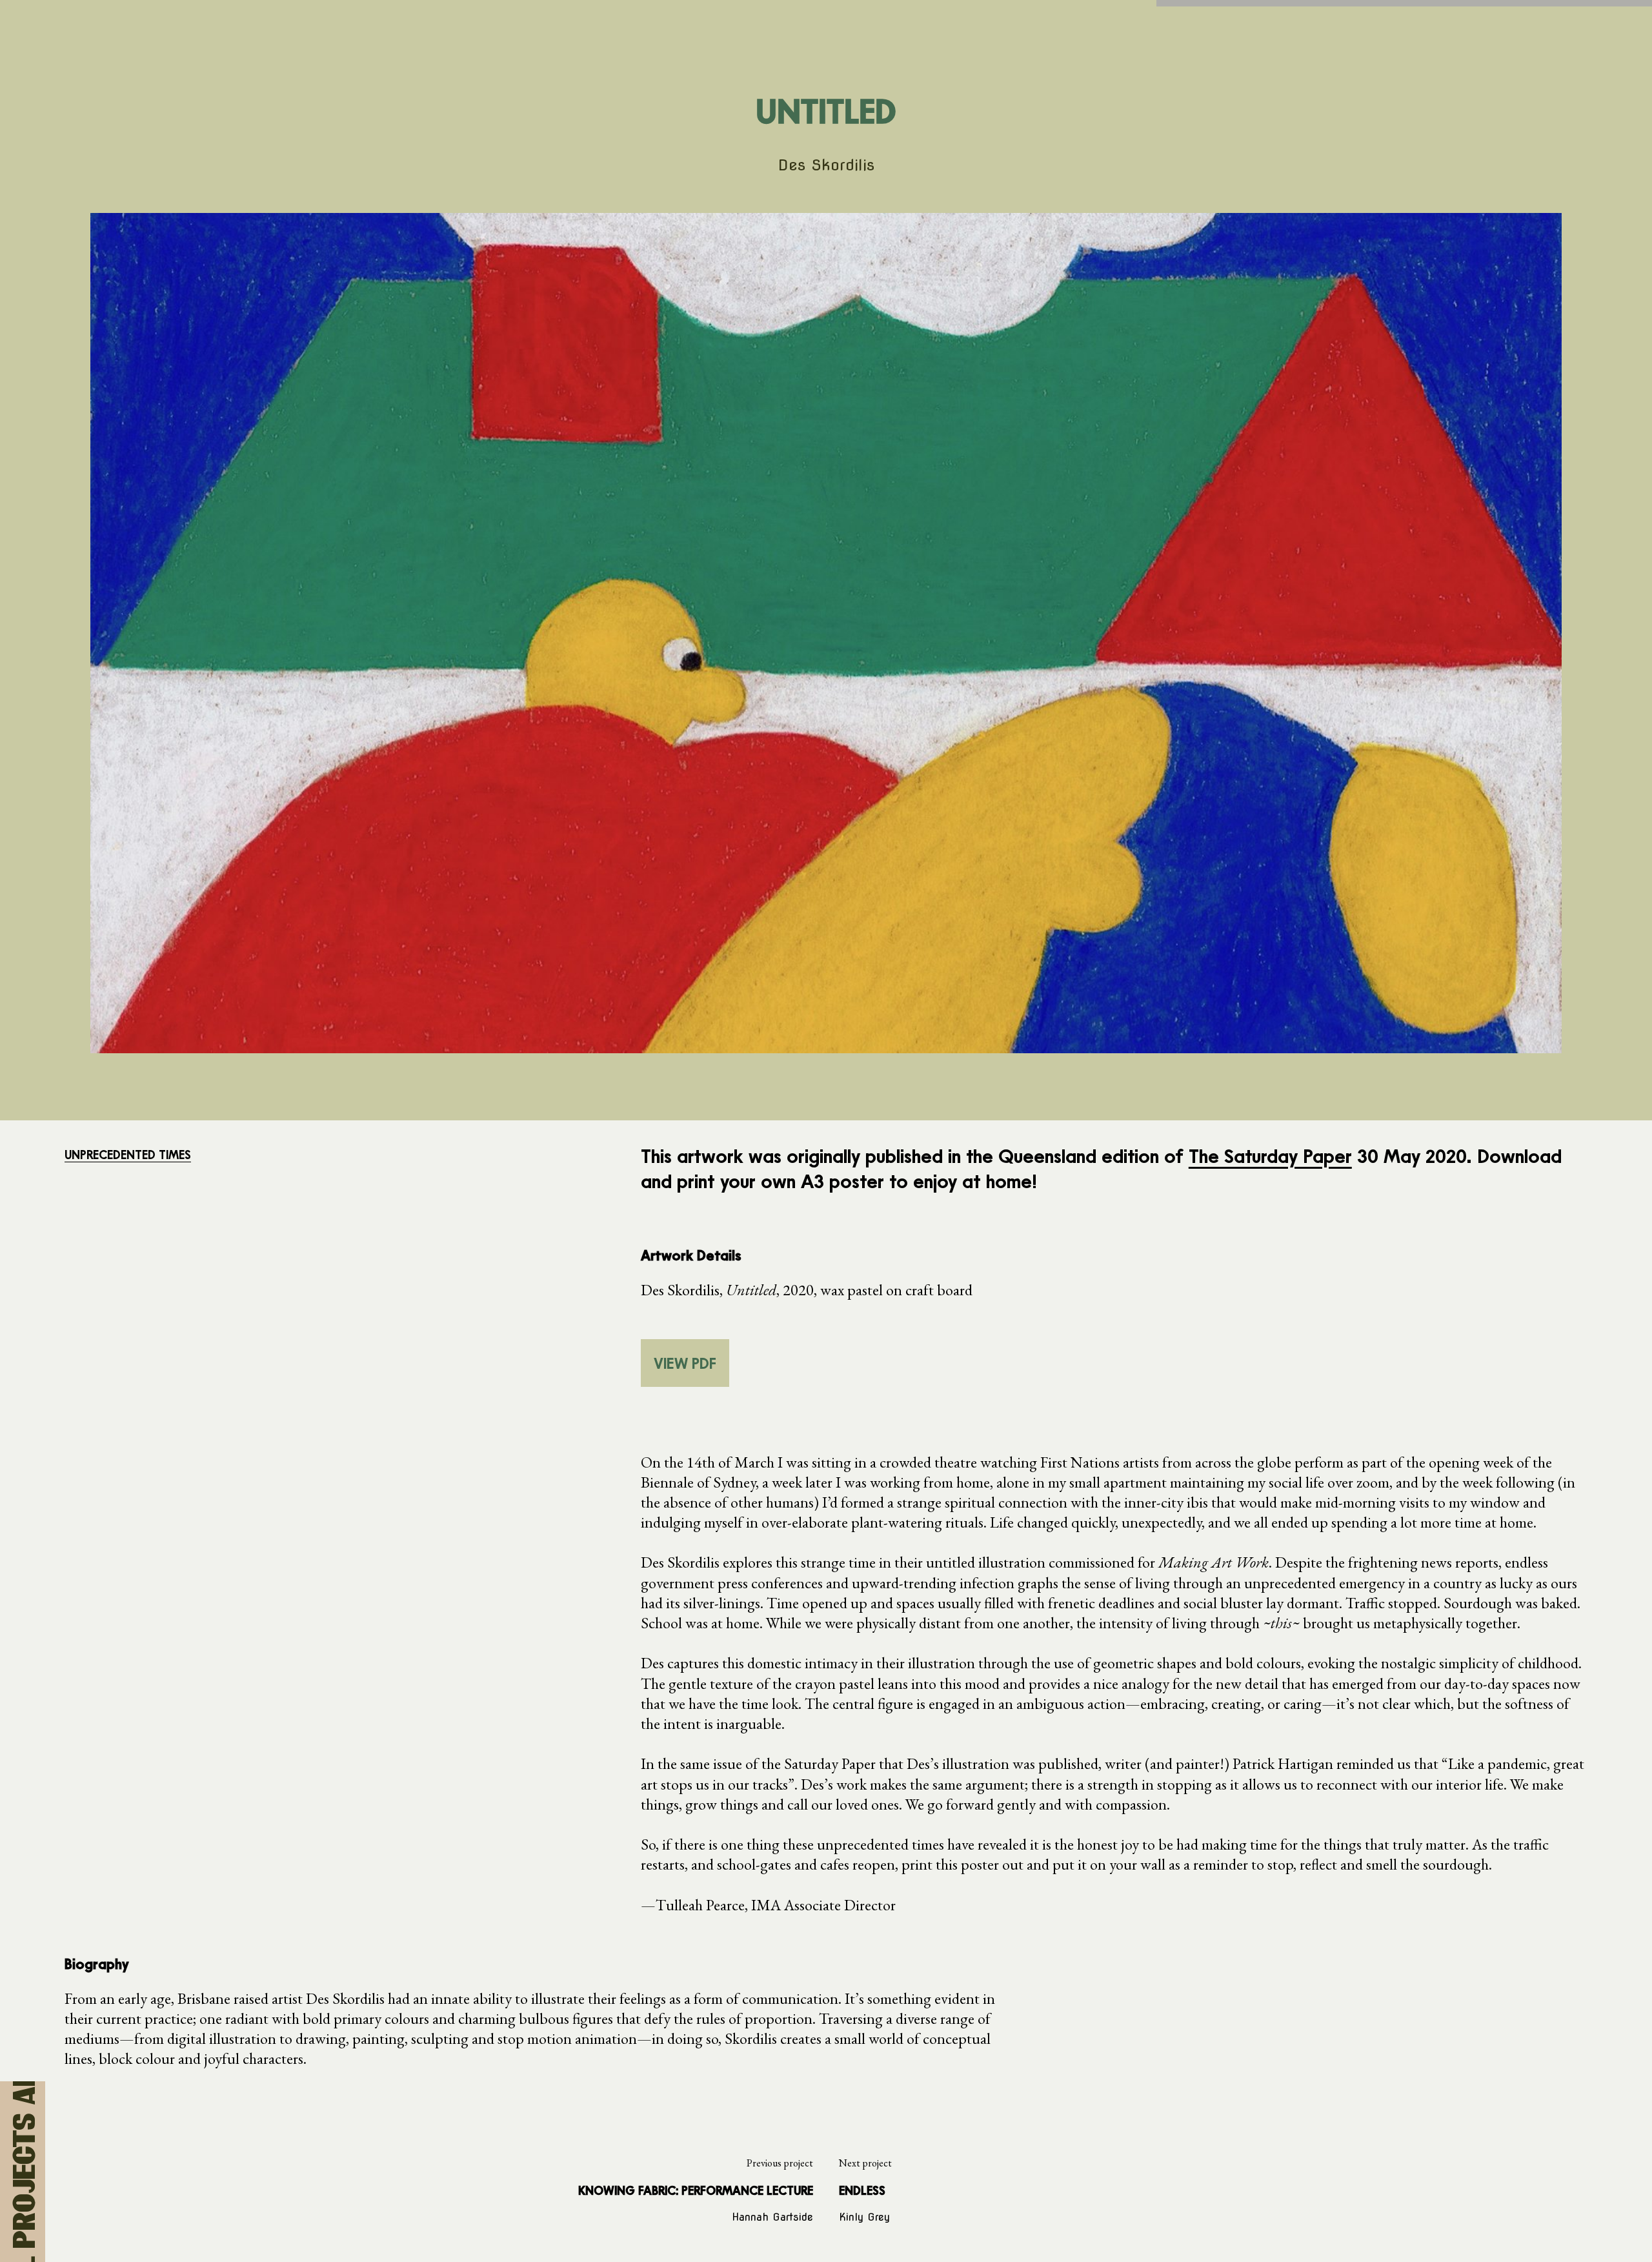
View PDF (685, 1363)
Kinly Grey (864, 2217)
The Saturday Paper (1270, 1156)
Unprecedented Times (128, 1155)
